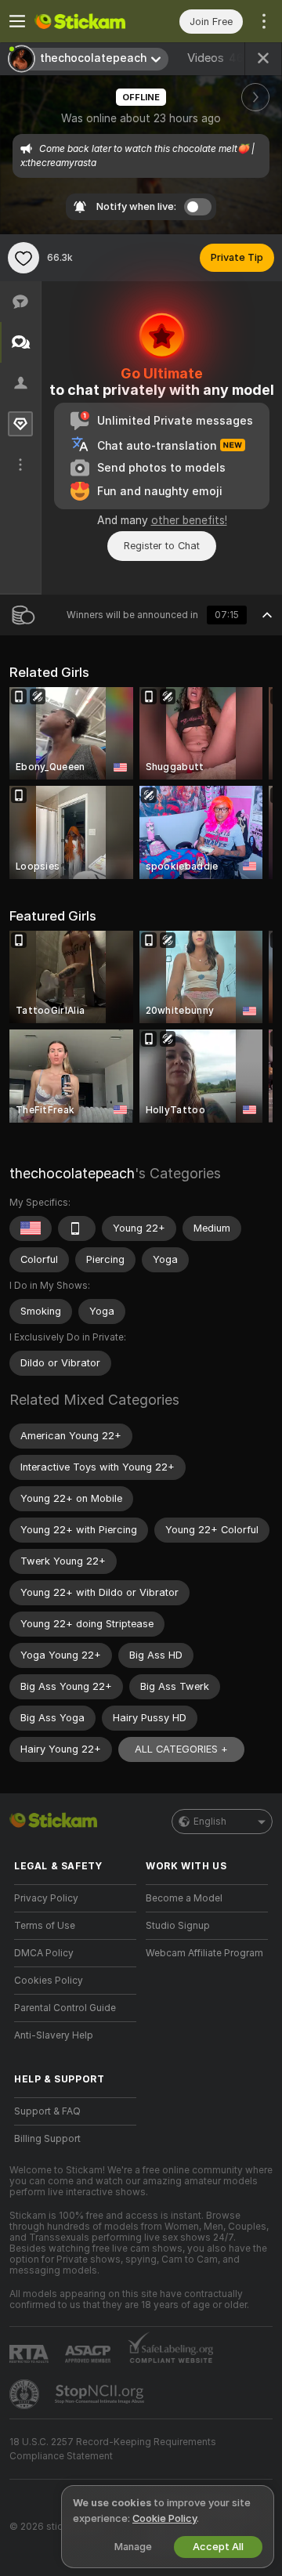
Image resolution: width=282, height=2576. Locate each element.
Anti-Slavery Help (54, 2035)
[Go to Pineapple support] (26, 2394)
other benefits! (189, 520)
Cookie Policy (164, 2518)
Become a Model (184, 1898)
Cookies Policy (49, 1981)
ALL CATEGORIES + (181, 1749)
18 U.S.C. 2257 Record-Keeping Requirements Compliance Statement (113, 2449)
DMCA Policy (44, 1953)
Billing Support (47, 2139)
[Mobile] (77, 1228)
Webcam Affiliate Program (204, 1953)
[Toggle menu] (17, 21)
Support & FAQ (47, 2111)
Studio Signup (178, 1926)
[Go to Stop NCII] (101, 2394)
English (210, 1822)
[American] (31, 1228)
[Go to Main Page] (88, 21)
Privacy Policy (46, 1898)
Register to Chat (162, 546)
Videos (215, 58)
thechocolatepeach (72, 1173)
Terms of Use (45, 1926)
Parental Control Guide (65, 2008)
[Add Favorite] (23, 258)
